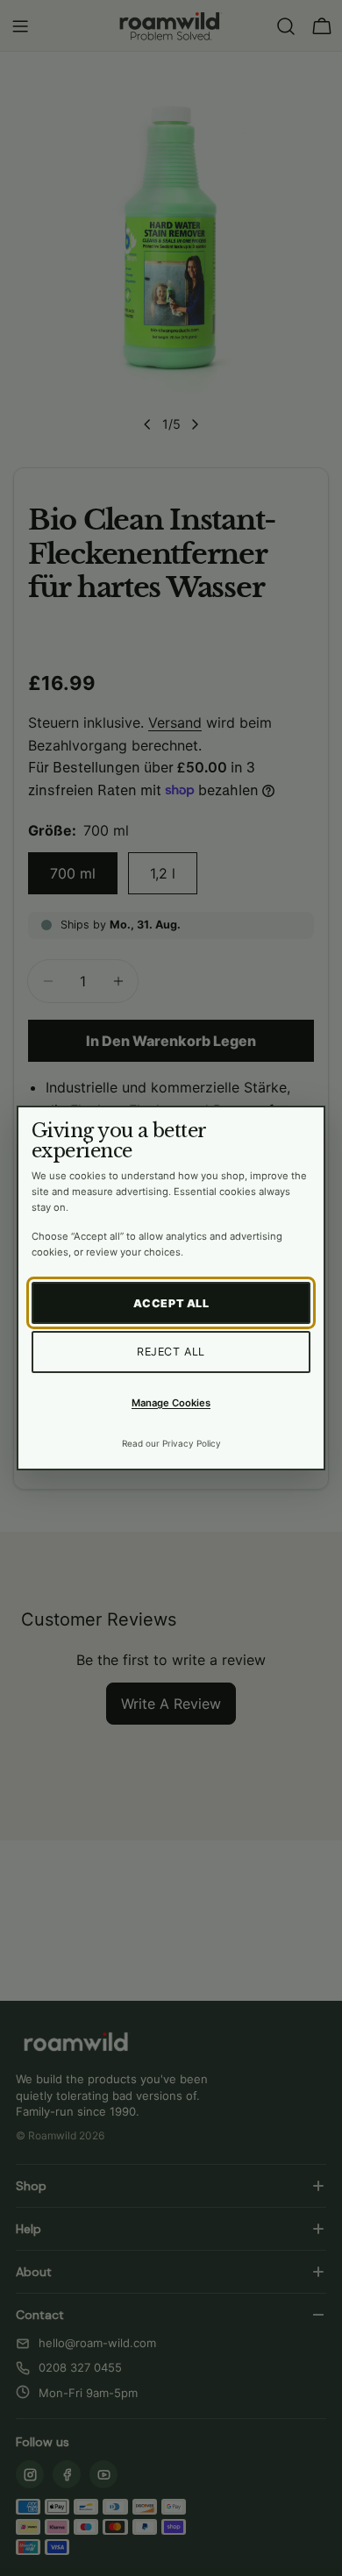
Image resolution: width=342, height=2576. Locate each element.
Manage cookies (171, 1403)
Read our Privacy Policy (171, 1443)
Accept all (171, 1303)
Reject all (171, 1352)
